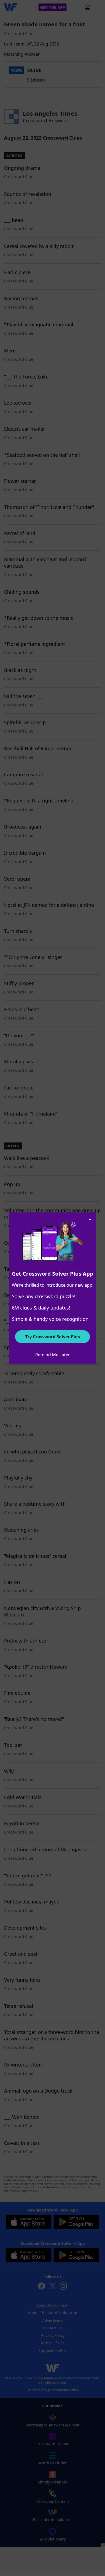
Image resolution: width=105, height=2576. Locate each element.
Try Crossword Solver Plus (53, 1337)
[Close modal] (90, 1218)
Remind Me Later (53, 1355)
